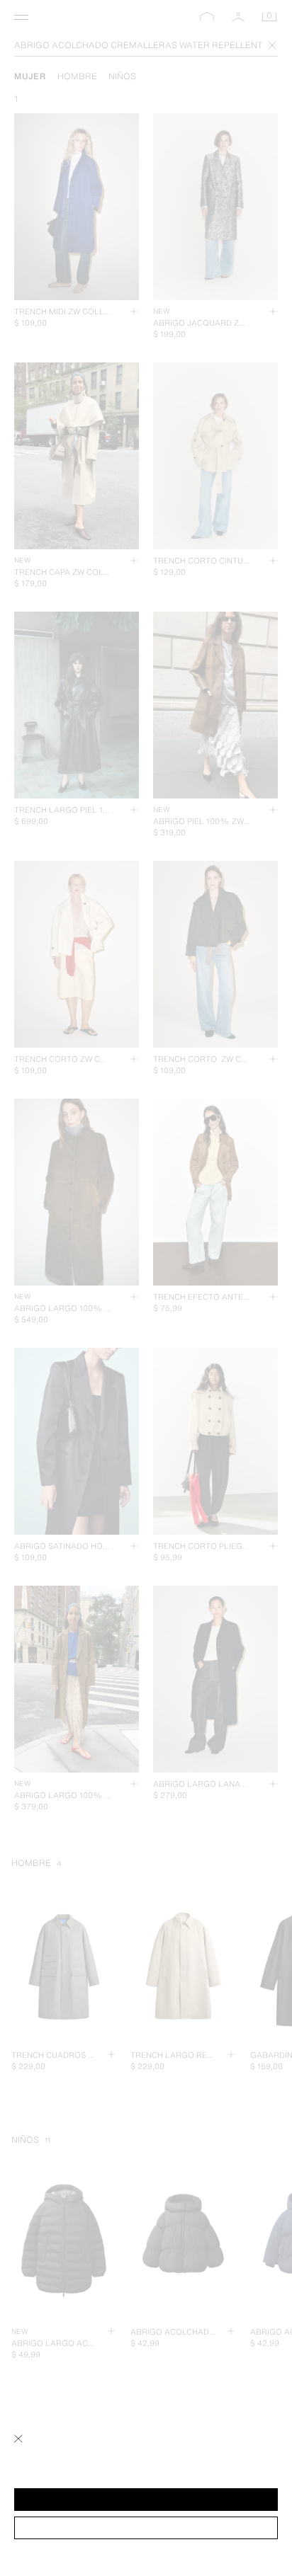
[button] (146, 2500)
